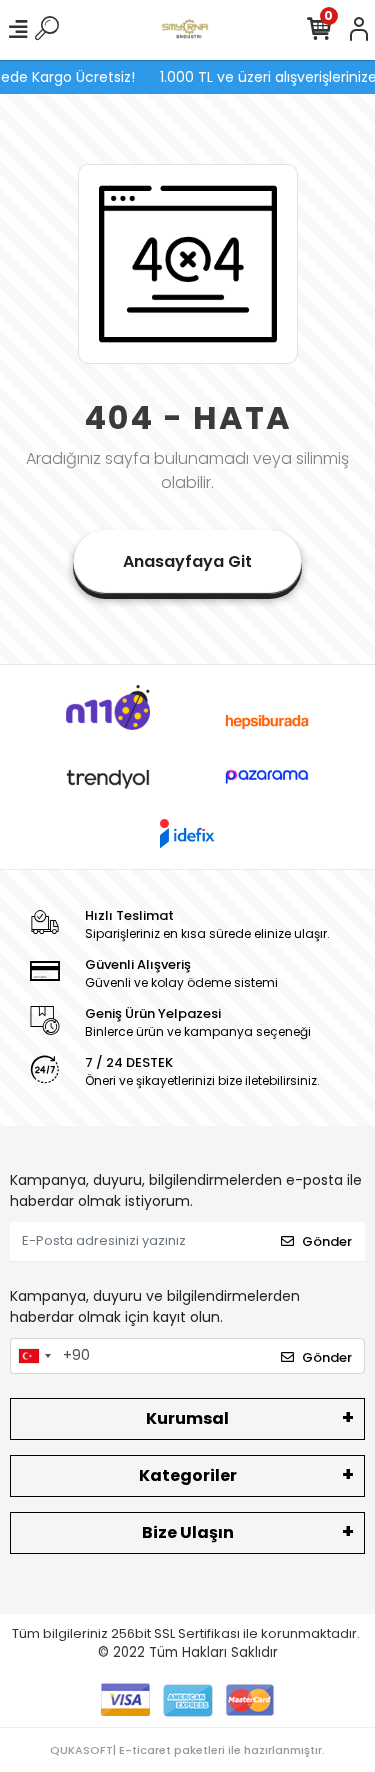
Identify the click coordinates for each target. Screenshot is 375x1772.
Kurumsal (187, 1418)
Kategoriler (188, 1475)
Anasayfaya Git (187, 561)
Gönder (327, 1241)
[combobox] (34, 1356)
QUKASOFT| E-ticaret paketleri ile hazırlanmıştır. (187, 1750)
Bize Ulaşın (188, 1532)
